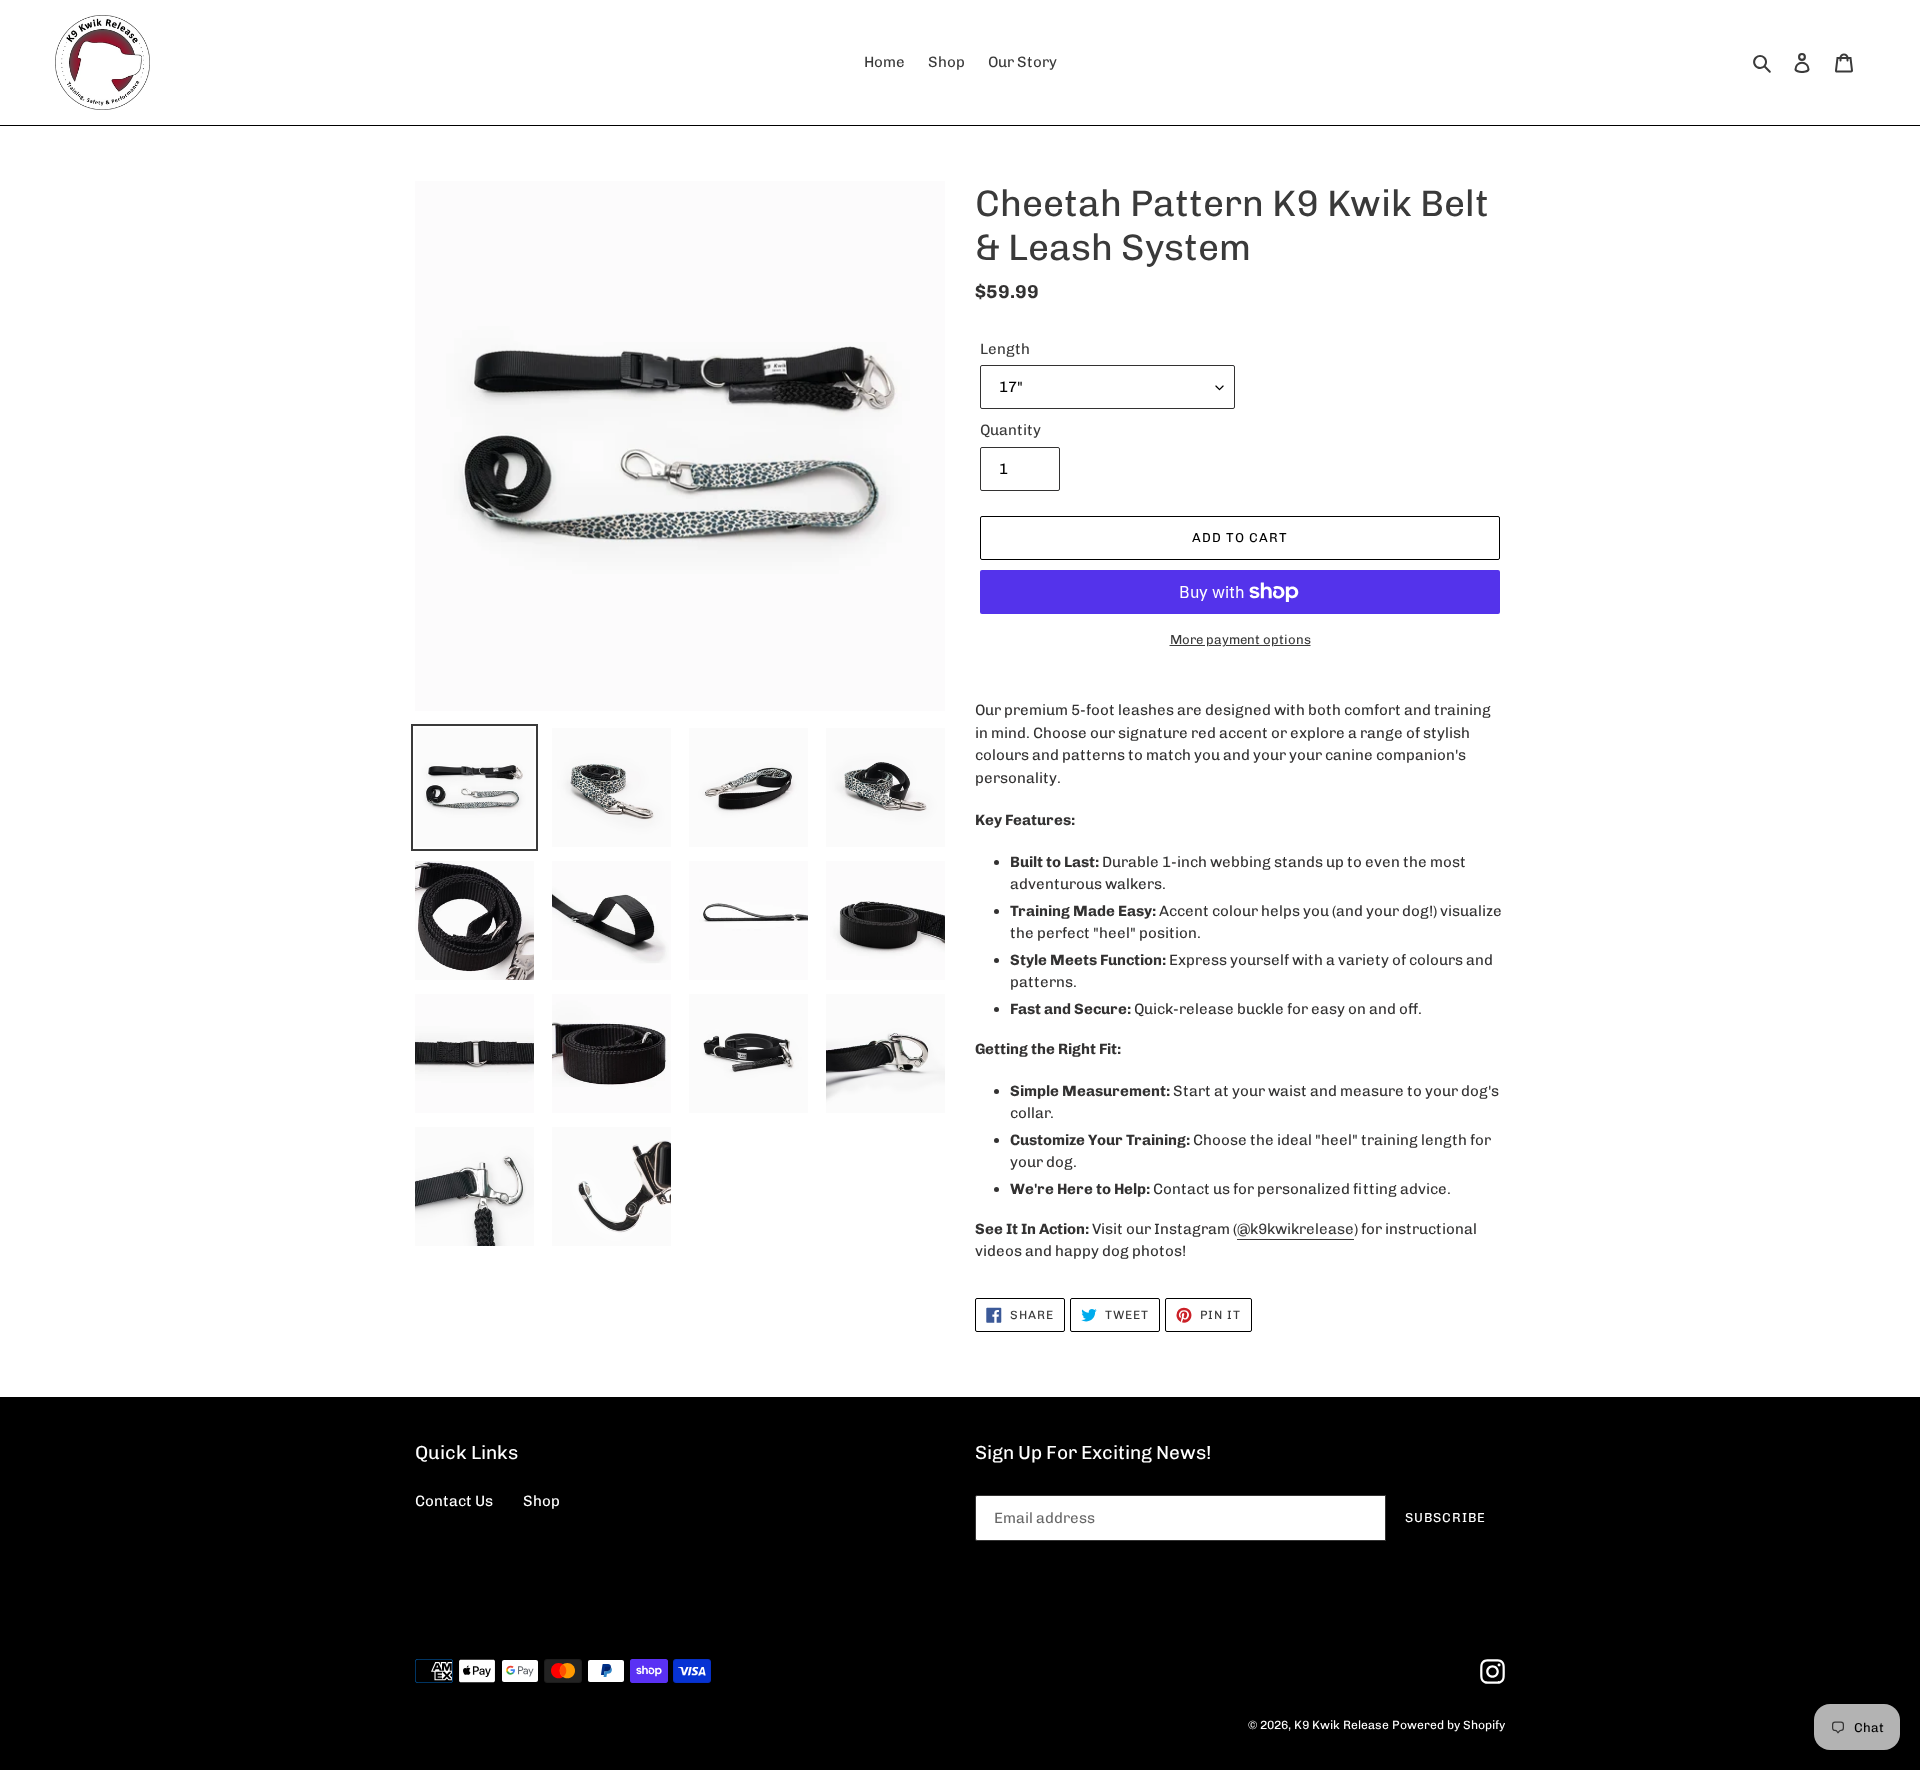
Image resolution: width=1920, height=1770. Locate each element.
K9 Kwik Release (1341, 1725)
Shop (541, 1501)
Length (1005, 349)
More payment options (1240, 639)
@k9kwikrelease (1295, 1229)
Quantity (1010, 430)
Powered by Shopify (1448, 1725)
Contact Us (454, 1501)
